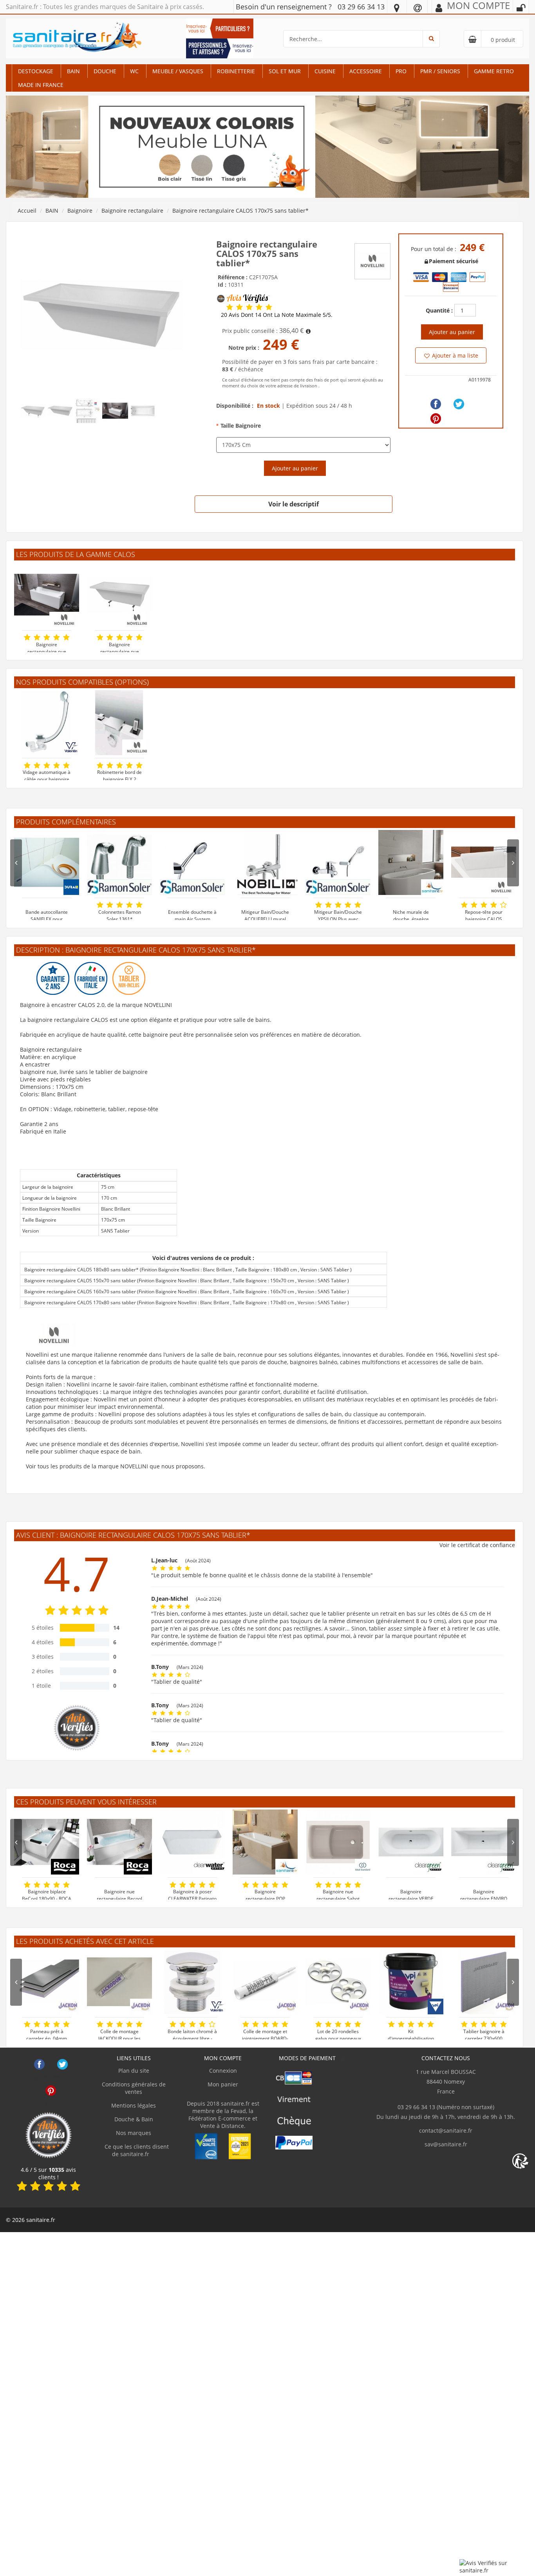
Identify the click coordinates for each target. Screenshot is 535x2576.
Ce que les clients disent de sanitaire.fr (136, 2150)
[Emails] (418, 7)
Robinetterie (236, 71)
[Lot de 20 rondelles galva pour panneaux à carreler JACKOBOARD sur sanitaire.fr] (338, 1982)
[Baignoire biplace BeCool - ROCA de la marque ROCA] (47, 1842)
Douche (105, 71)
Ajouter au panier (295, 468)
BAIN (73, 71)
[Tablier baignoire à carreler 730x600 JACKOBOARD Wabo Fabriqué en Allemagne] (484, 1982)
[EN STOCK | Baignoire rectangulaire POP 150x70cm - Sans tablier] (265, 1842)
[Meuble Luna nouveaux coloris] (267, 146)
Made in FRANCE (41, 85)
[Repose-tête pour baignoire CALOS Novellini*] (484, 862)
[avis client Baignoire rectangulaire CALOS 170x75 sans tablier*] (230, 307)
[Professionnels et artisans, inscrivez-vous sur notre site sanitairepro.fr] (220, 48)
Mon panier (223, 2084)
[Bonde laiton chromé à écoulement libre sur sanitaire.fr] (192, 1982)
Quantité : (439, 310)
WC (134, 71)
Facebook (39, 2064)
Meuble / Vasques (178, 71)
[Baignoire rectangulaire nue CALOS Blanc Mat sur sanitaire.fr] (119, 595)
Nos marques (134, 2133)
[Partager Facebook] (436, 404)
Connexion (223, 2071)
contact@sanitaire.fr (446, 2130)
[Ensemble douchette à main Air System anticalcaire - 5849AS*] (192, 862)
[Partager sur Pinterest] (436, 418)
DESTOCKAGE (36, 71)
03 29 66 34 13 (361, 7)
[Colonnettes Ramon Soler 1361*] (119, 862)
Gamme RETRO (494, 71)
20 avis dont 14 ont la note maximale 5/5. (277, 315)
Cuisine (325, 71)
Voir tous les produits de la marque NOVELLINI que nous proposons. (116, 1466)
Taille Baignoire (241, 426)
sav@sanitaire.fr (446, 2144)
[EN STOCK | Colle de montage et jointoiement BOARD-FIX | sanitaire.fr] (265, 1982)
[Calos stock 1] (101, 314)
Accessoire (366, 71)
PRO (401, 71)
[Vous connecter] (521, 8)
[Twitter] (459, 404)
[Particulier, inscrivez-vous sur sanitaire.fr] (220, 28)
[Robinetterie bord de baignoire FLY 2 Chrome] (119, 723)
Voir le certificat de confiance (477, 1545)
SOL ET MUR (285, 71)
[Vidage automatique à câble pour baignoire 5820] (47, 723)
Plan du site (134, 2071)
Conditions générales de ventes (134, 2088)
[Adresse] (397, 7)
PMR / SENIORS (440, 71)
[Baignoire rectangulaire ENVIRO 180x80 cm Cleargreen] (484, 1842)
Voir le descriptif (294, 504)
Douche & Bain (134, 2119)
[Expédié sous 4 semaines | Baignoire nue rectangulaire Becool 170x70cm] (119, 1842)
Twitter (62, 2064)
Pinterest (51, 2091)
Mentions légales (134, 2105)
